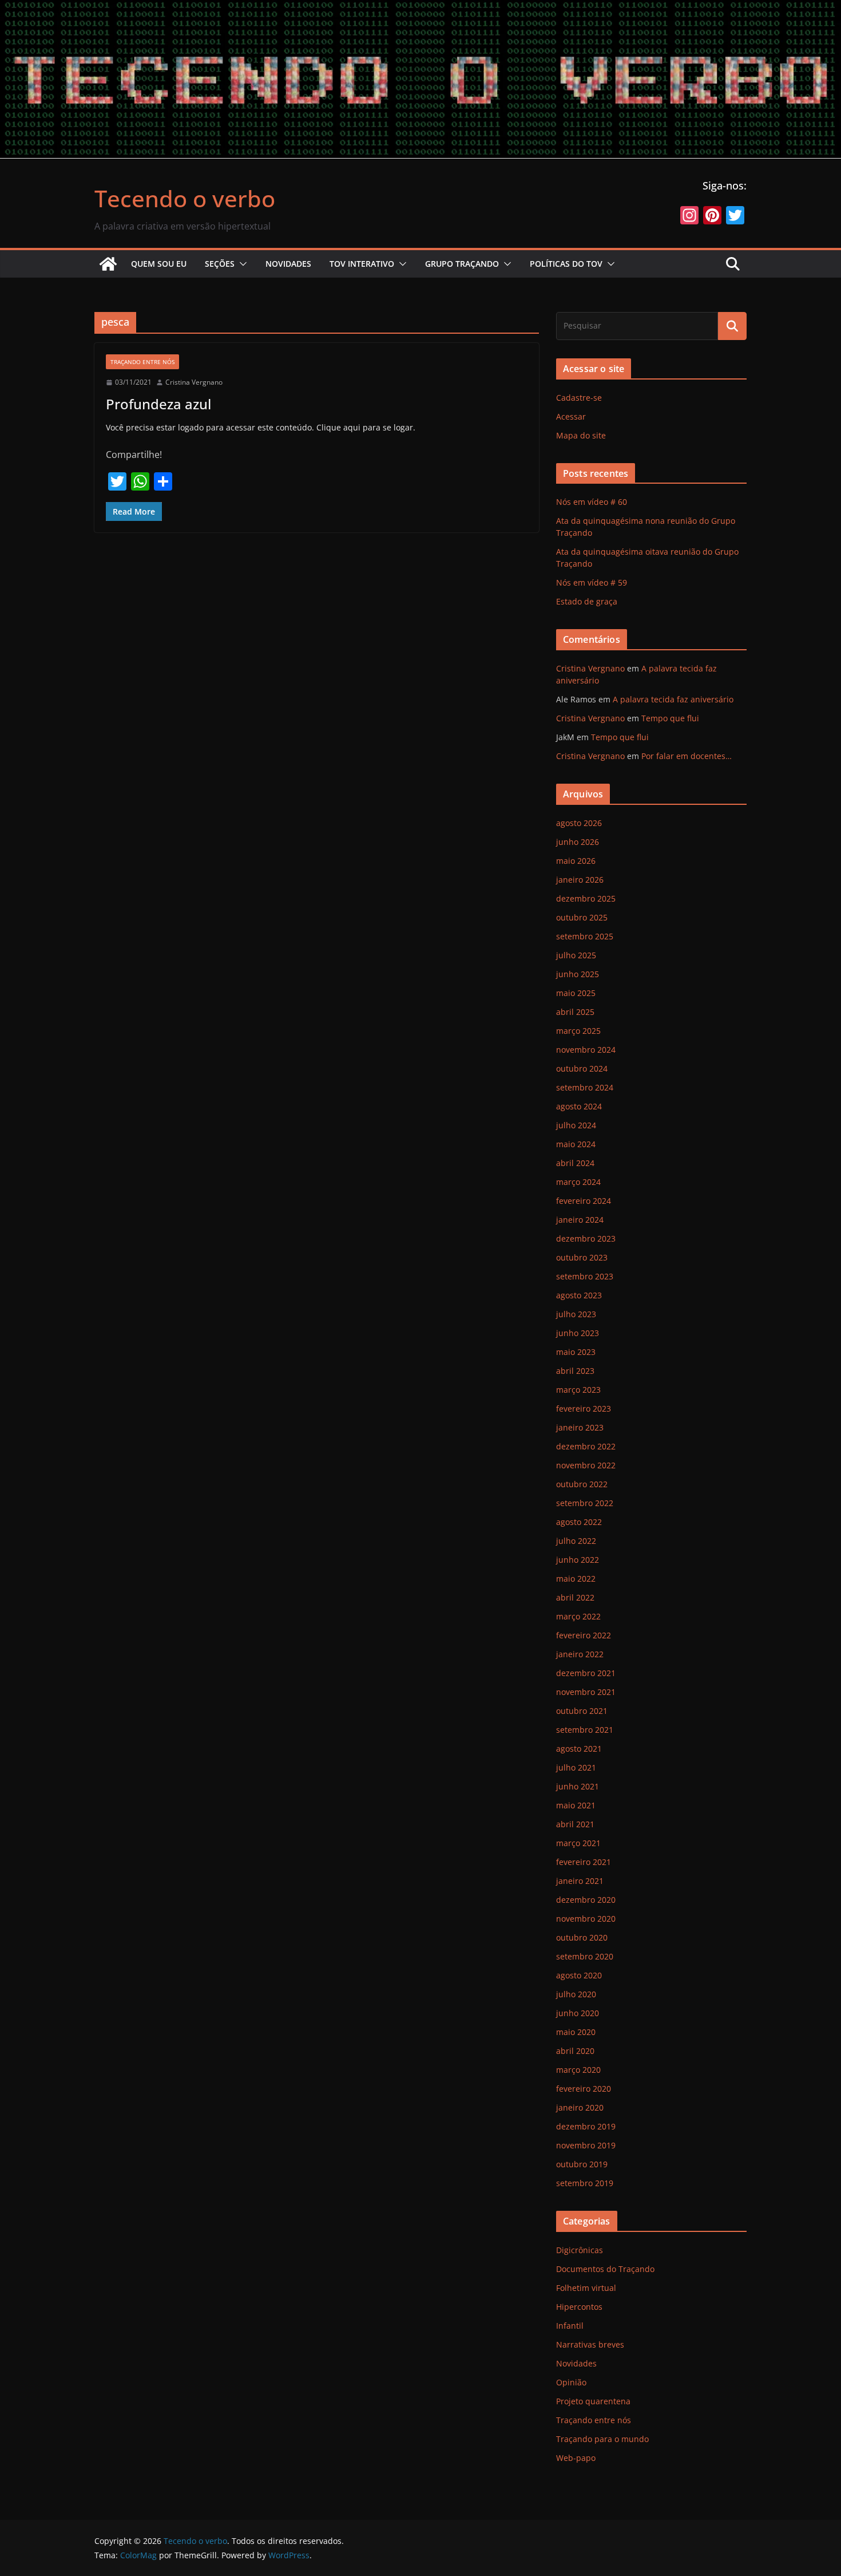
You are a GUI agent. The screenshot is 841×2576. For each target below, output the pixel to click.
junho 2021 (578, 1786)
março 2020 (578, 2070)
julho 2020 (576, 1994)
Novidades (288, 264)
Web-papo (576, 2458)
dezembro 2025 (586, 898)
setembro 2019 (585, 2183)
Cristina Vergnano (194, 382)
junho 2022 (578, 1560)
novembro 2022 (586, 1465)
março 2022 (578, 1616)
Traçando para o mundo (602, 2439)
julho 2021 (576, 1767)
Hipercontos (579, 2307)
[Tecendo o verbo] (108, 264)
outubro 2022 (582, 1484)
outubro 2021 (582, 1711)
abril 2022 (575, 1597)
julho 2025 (576, 955)
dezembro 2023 (586, 1238)
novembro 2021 (586, 1692)
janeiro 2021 (580, 1881)
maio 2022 (576, 1579)
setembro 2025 (585, 936)
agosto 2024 (579, 1106)
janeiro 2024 (580, 1220)
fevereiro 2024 (584, 1201)
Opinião (571, 2382)
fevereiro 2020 (584, 2089)
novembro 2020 (586, 1919)
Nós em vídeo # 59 (592, 582)
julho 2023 (576, 1314)
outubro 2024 (582, 1068)
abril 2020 (575, 2051)
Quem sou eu (159, 264)
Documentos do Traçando (605, 2269)
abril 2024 (575, 1163)
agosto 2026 (579, 823)
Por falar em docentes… (687, 756)
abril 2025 (575, 1012)
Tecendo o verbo (185, 198)
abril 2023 (575, 1371)
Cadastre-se (579, 398)
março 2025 (578, 1031)
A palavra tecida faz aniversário (673, 699)
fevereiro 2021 (584, 1862)
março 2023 (578, 1390)
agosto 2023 (579, 1295)
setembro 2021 (585, 1730)
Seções (220, 264)
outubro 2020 (582, 1937)
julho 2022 (576, 1541)
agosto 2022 (579, 1522)
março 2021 (578, 1843)
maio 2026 (576, 861)
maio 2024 (576, 1144)
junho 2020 (578, 2013)
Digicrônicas (580, 2250)
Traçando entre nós (142, 362)
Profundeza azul (158, 404)
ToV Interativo (362, 264)
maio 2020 (576, 2032)
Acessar (571, 416)
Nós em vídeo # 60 (592, 502)
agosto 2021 (579, 1749)
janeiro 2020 (580, 2107)
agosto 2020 (579, 1975)
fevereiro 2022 (584, 1635)
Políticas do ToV (566, 264)
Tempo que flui (670, 718)
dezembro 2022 (586, 1446)
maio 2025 (576, 993)
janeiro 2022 (580, 1654)
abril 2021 (575, 1824)
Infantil (570, 2326)
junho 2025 (578, 974)
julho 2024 (576, 1125)
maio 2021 (576, 1805)
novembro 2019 (586, 2145)
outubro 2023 (582, 1257)
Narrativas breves (590, 2344)
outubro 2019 (582, 2164)
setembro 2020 (585, 1956)
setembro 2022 (585, 1503)
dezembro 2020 (586, 1900)
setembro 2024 (585, 1087)
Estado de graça (587, 601)
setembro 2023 (585, 1276)
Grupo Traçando (462, 264)
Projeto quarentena (593, 2401)
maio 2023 (576, 1352)
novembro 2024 (586, 1050)
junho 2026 (578, 842)
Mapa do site (581, 435)
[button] (241, 264)
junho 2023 (578, 1333)
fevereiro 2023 (584, 1408)
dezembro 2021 (586, 1673)
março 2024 (578, 1182)
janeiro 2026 (580, 880)
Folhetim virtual (586, 2288)
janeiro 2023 (580, 1427)
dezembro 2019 (586, 2126)
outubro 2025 (582, 917)
